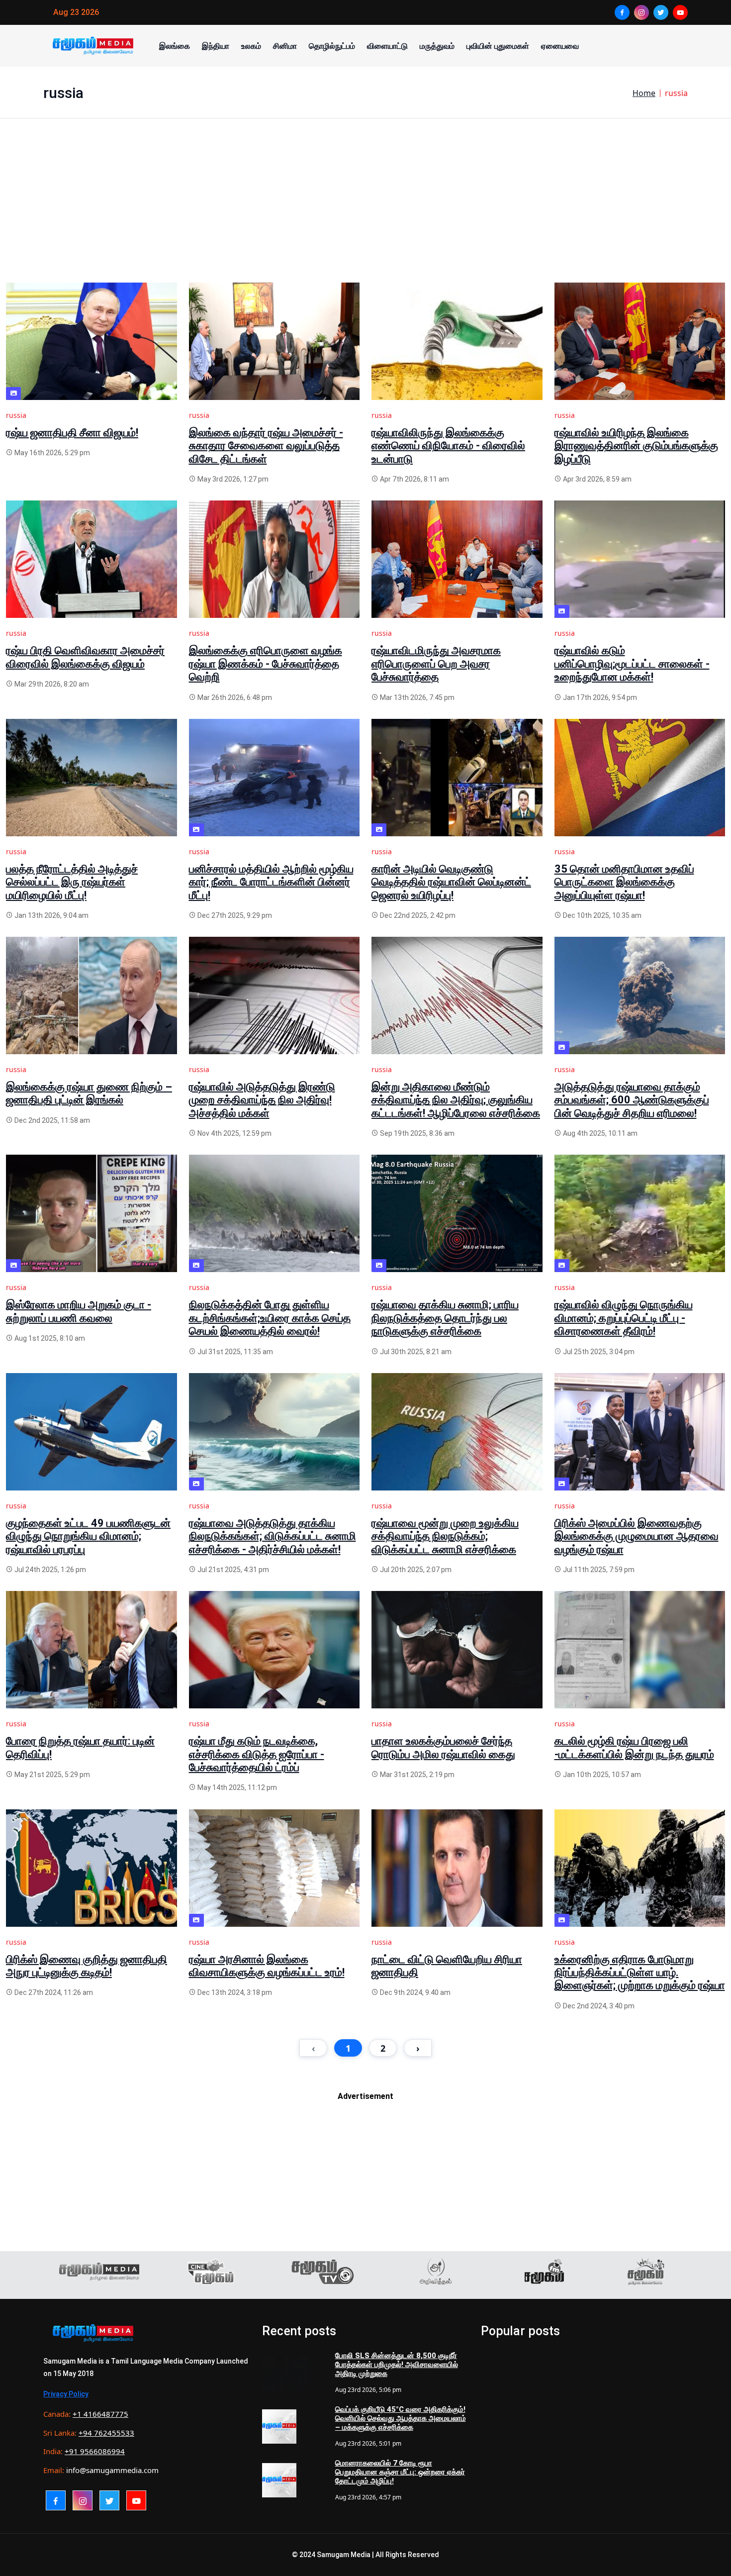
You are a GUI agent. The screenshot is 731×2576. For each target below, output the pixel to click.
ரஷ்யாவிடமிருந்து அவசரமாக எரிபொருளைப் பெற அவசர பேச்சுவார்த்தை (436, 664)
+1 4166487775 (100, 2414)
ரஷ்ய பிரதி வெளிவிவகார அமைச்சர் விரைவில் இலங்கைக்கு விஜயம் (85, 657)
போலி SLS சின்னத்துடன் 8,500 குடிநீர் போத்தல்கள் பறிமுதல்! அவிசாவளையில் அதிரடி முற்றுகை (397, 2365)
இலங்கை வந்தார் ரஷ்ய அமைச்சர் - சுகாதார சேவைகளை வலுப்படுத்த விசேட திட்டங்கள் (266, 446)
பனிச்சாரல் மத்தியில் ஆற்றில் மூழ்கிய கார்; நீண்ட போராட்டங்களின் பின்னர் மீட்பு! (271, 882)
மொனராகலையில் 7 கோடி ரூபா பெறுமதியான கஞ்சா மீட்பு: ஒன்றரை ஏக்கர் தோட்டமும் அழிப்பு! (400, 2472)
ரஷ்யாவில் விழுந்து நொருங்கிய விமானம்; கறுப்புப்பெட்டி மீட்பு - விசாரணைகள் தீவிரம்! (624, 1318)
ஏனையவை (560, 46)
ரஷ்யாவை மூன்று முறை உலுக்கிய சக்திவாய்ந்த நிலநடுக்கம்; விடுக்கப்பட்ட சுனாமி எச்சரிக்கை (445, 1536)
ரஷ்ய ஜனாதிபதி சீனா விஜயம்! (72, 433)
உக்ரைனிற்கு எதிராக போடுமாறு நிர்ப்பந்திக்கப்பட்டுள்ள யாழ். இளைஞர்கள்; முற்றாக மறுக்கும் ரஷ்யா (640, 1973)
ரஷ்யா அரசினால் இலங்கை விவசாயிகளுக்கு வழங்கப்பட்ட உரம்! (267, 1966)
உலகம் (251, 46)
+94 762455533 (106, 2433)
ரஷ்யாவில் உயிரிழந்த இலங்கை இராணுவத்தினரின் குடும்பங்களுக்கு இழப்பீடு (636, 446)
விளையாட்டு (387, 46)
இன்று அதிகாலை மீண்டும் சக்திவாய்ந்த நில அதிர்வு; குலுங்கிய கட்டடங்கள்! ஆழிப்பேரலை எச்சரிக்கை (456, 1100)
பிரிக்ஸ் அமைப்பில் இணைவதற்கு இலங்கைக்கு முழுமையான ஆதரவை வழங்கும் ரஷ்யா (637, 1536)
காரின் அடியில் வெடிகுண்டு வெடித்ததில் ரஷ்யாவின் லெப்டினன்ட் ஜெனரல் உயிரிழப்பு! (451, 882)
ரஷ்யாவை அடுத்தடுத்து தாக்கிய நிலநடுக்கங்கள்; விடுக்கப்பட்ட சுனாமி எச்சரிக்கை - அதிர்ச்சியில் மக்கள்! (273, 1536)
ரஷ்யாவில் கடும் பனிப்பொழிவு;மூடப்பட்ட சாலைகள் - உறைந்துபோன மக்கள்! (632, 664)
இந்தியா (216, 46)
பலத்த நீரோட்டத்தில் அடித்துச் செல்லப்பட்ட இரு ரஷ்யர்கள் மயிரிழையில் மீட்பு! (72, 882)
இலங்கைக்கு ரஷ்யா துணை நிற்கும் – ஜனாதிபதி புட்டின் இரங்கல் (89, 1093)
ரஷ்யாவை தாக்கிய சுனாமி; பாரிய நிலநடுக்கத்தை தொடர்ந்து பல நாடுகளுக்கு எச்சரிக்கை (445, 1318)
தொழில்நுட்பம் (332, 46)
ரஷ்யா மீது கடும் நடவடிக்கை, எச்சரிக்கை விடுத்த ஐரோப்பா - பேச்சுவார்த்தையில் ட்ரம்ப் (257, 1754)
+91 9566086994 (95, 2451)
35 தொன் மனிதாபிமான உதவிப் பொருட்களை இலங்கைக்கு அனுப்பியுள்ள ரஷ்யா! (624, 882)
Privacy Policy (66, 2394)
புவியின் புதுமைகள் (498, 46)
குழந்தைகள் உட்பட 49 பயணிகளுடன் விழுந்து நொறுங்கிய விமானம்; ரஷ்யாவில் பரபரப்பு (88, 1536)
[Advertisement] (304, 213)
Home (644, 93)
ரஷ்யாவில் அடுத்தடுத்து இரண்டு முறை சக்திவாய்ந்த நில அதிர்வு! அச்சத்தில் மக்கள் (262, 1100)
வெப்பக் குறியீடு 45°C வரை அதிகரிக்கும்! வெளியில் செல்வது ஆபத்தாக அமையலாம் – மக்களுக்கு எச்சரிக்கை (401, 2418)
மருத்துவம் (437, 46)
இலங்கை (175, 46)
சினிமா (285, 46)
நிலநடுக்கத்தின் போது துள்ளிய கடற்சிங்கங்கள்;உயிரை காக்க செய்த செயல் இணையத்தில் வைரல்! (270, 1318)
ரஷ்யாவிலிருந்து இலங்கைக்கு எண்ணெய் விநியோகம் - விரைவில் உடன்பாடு (448, 446)
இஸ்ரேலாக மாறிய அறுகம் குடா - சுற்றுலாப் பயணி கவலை (79, 1311)
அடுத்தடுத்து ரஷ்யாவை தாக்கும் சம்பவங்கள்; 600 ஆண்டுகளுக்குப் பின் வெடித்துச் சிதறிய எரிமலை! (632, 1100)
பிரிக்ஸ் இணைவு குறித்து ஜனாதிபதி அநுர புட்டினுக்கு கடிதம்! (87, 1966)
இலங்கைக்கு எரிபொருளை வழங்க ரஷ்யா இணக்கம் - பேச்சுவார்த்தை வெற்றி (266, 664)
